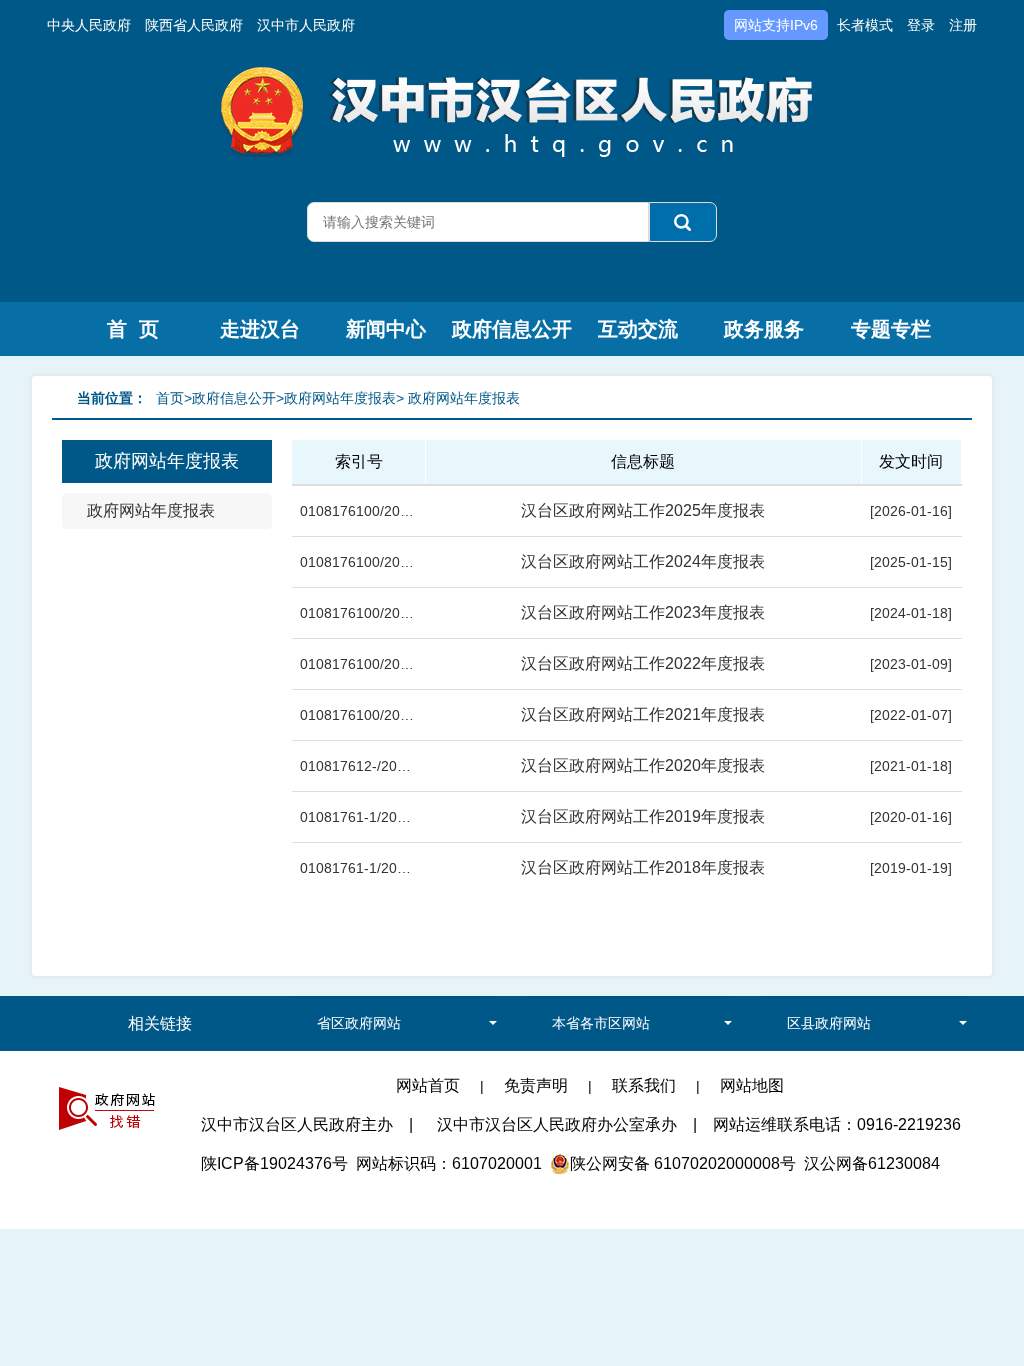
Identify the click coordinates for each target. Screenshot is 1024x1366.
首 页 (133, 329)
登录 (921, 25)
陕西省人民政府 (194, 25)
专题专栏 (891, 329)
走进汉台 (260, 329)
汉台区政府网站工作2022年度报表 (643, 663)
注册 (963, 25)
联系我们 (644, 1085)
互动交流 (638, 329)
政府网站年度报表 (151, 510)
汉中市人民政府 (306, 25)
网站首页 (428, 1085)
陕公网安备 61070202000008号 (683, 1163)
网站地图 (752, 1085)
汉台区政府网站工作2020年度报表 (643, 765)
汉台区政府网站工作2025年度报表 (643, 510)
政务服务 (764, 329)
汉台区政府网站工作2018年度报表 (643, 867)
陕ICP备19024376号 (274, 1163)
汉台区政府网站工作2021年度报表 (643, 714)
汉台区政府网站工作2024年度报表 (643, 561)
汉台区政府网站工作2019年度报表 (643, 816)
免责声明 (536, 1085)
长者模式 (865, 25)
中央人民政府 (89, 25)
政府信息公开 (512, 329)
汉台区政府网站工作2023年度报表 (643, 612)
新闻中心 (386, 329)
